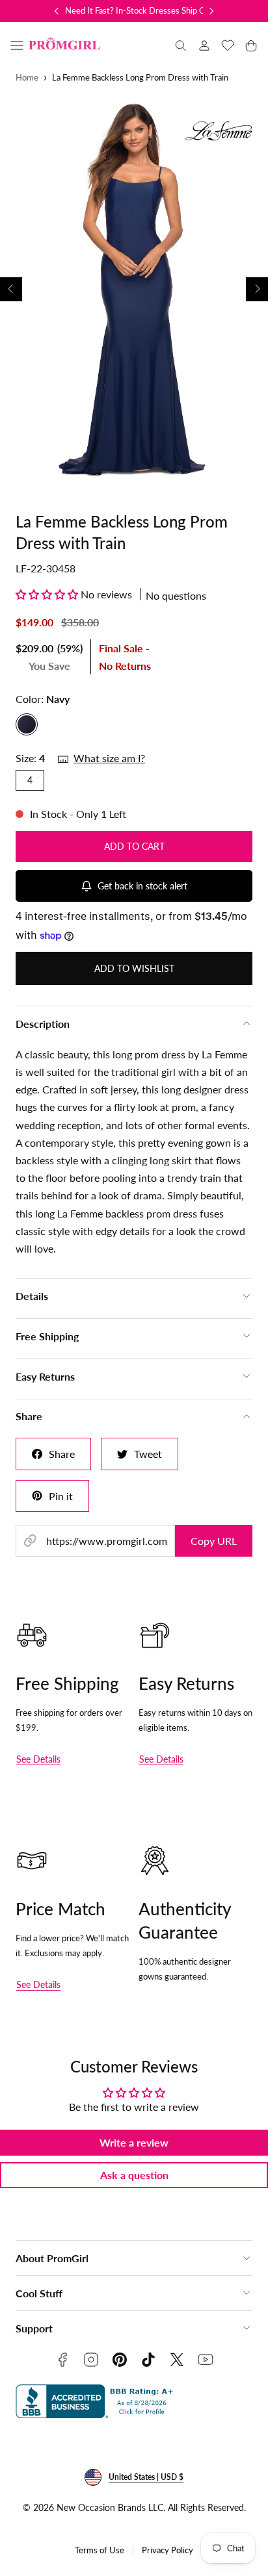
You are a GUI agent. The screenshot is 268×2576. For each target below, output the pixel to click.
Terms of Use (100, 2550)
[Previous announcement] (57, 11)
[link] (204, 45)
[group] (134, 289)
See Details (38, 1759)
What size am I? (109, 758)
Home (27, 78)
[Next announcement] (211, 11)
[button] (17, 45)
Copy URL (214, 1541)
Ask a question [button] (134, 2175)
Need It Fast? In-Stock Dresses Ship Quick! (144, 10)
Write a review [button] (134, 2142)
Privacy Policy (167, 2550)
